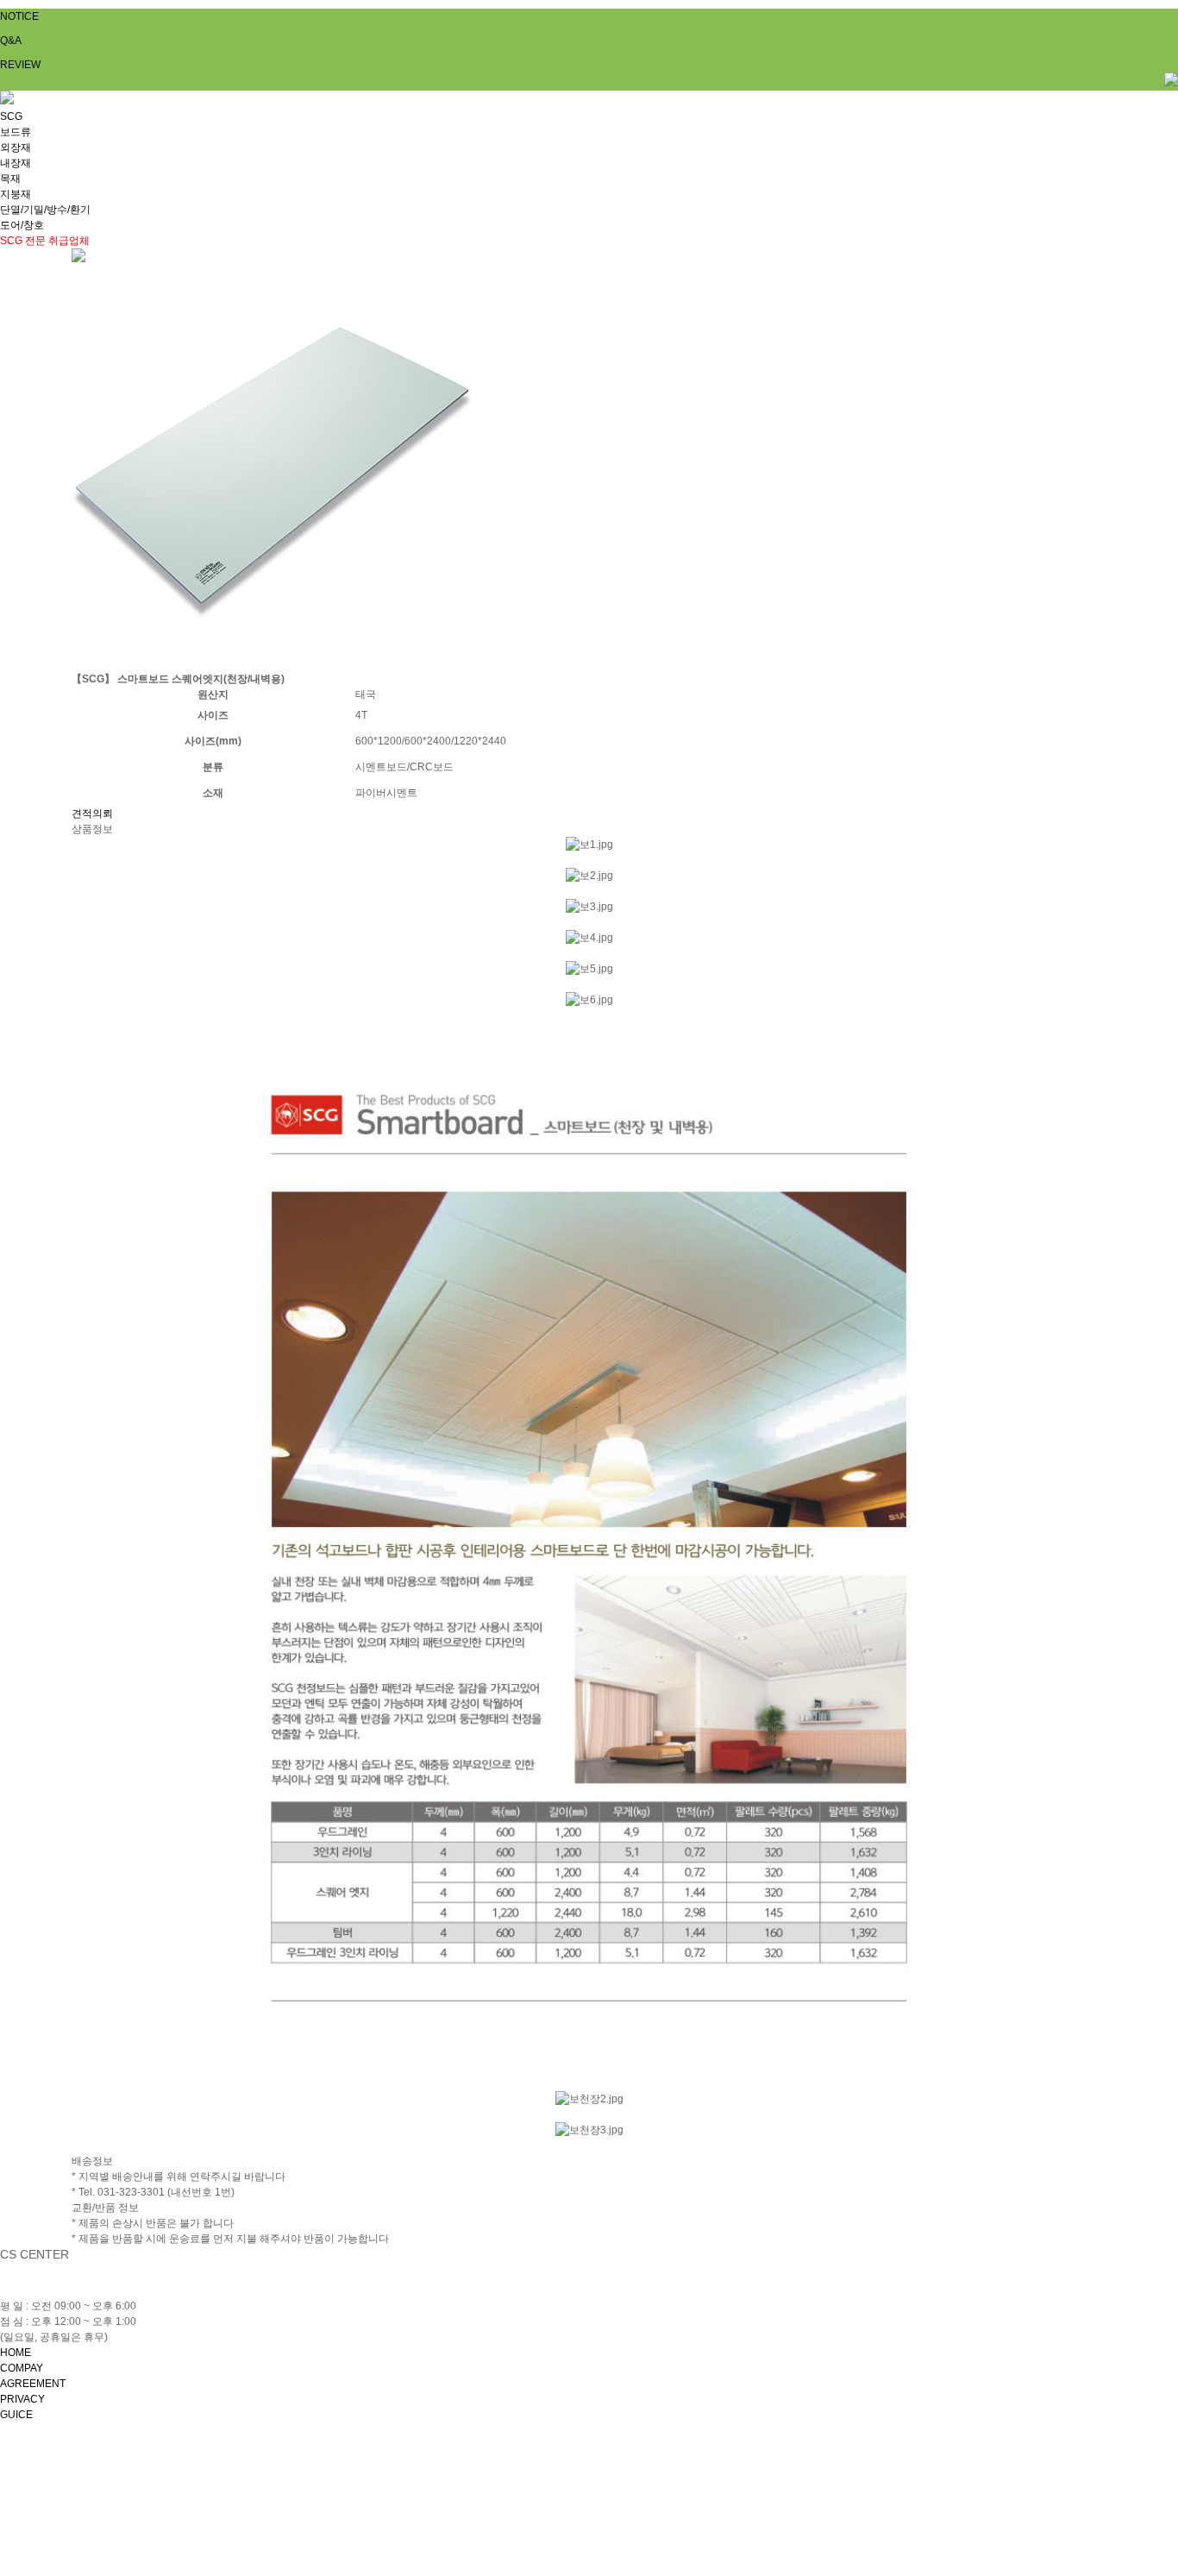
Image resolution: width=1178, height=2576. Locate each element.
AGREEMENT (33, 2384)
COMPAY (22, 2368)
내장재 (16, 163)
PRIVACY (22, 2399)
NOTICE (19, 16)
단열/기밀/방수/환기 (45, 210)
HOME (16, 2353)
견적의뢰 (92, 814)
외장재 (16, 148)
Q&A (11, 41)
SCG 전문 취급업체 (45, 241)
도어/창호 (22, 225)
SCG (11, 116)
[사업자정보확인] (465, 2472)
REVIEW (20, 65)
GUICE (16, 2415)
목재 (10, 179)
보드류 (16, 132)
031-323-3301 (92, 2290)
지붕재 (16, 194)
